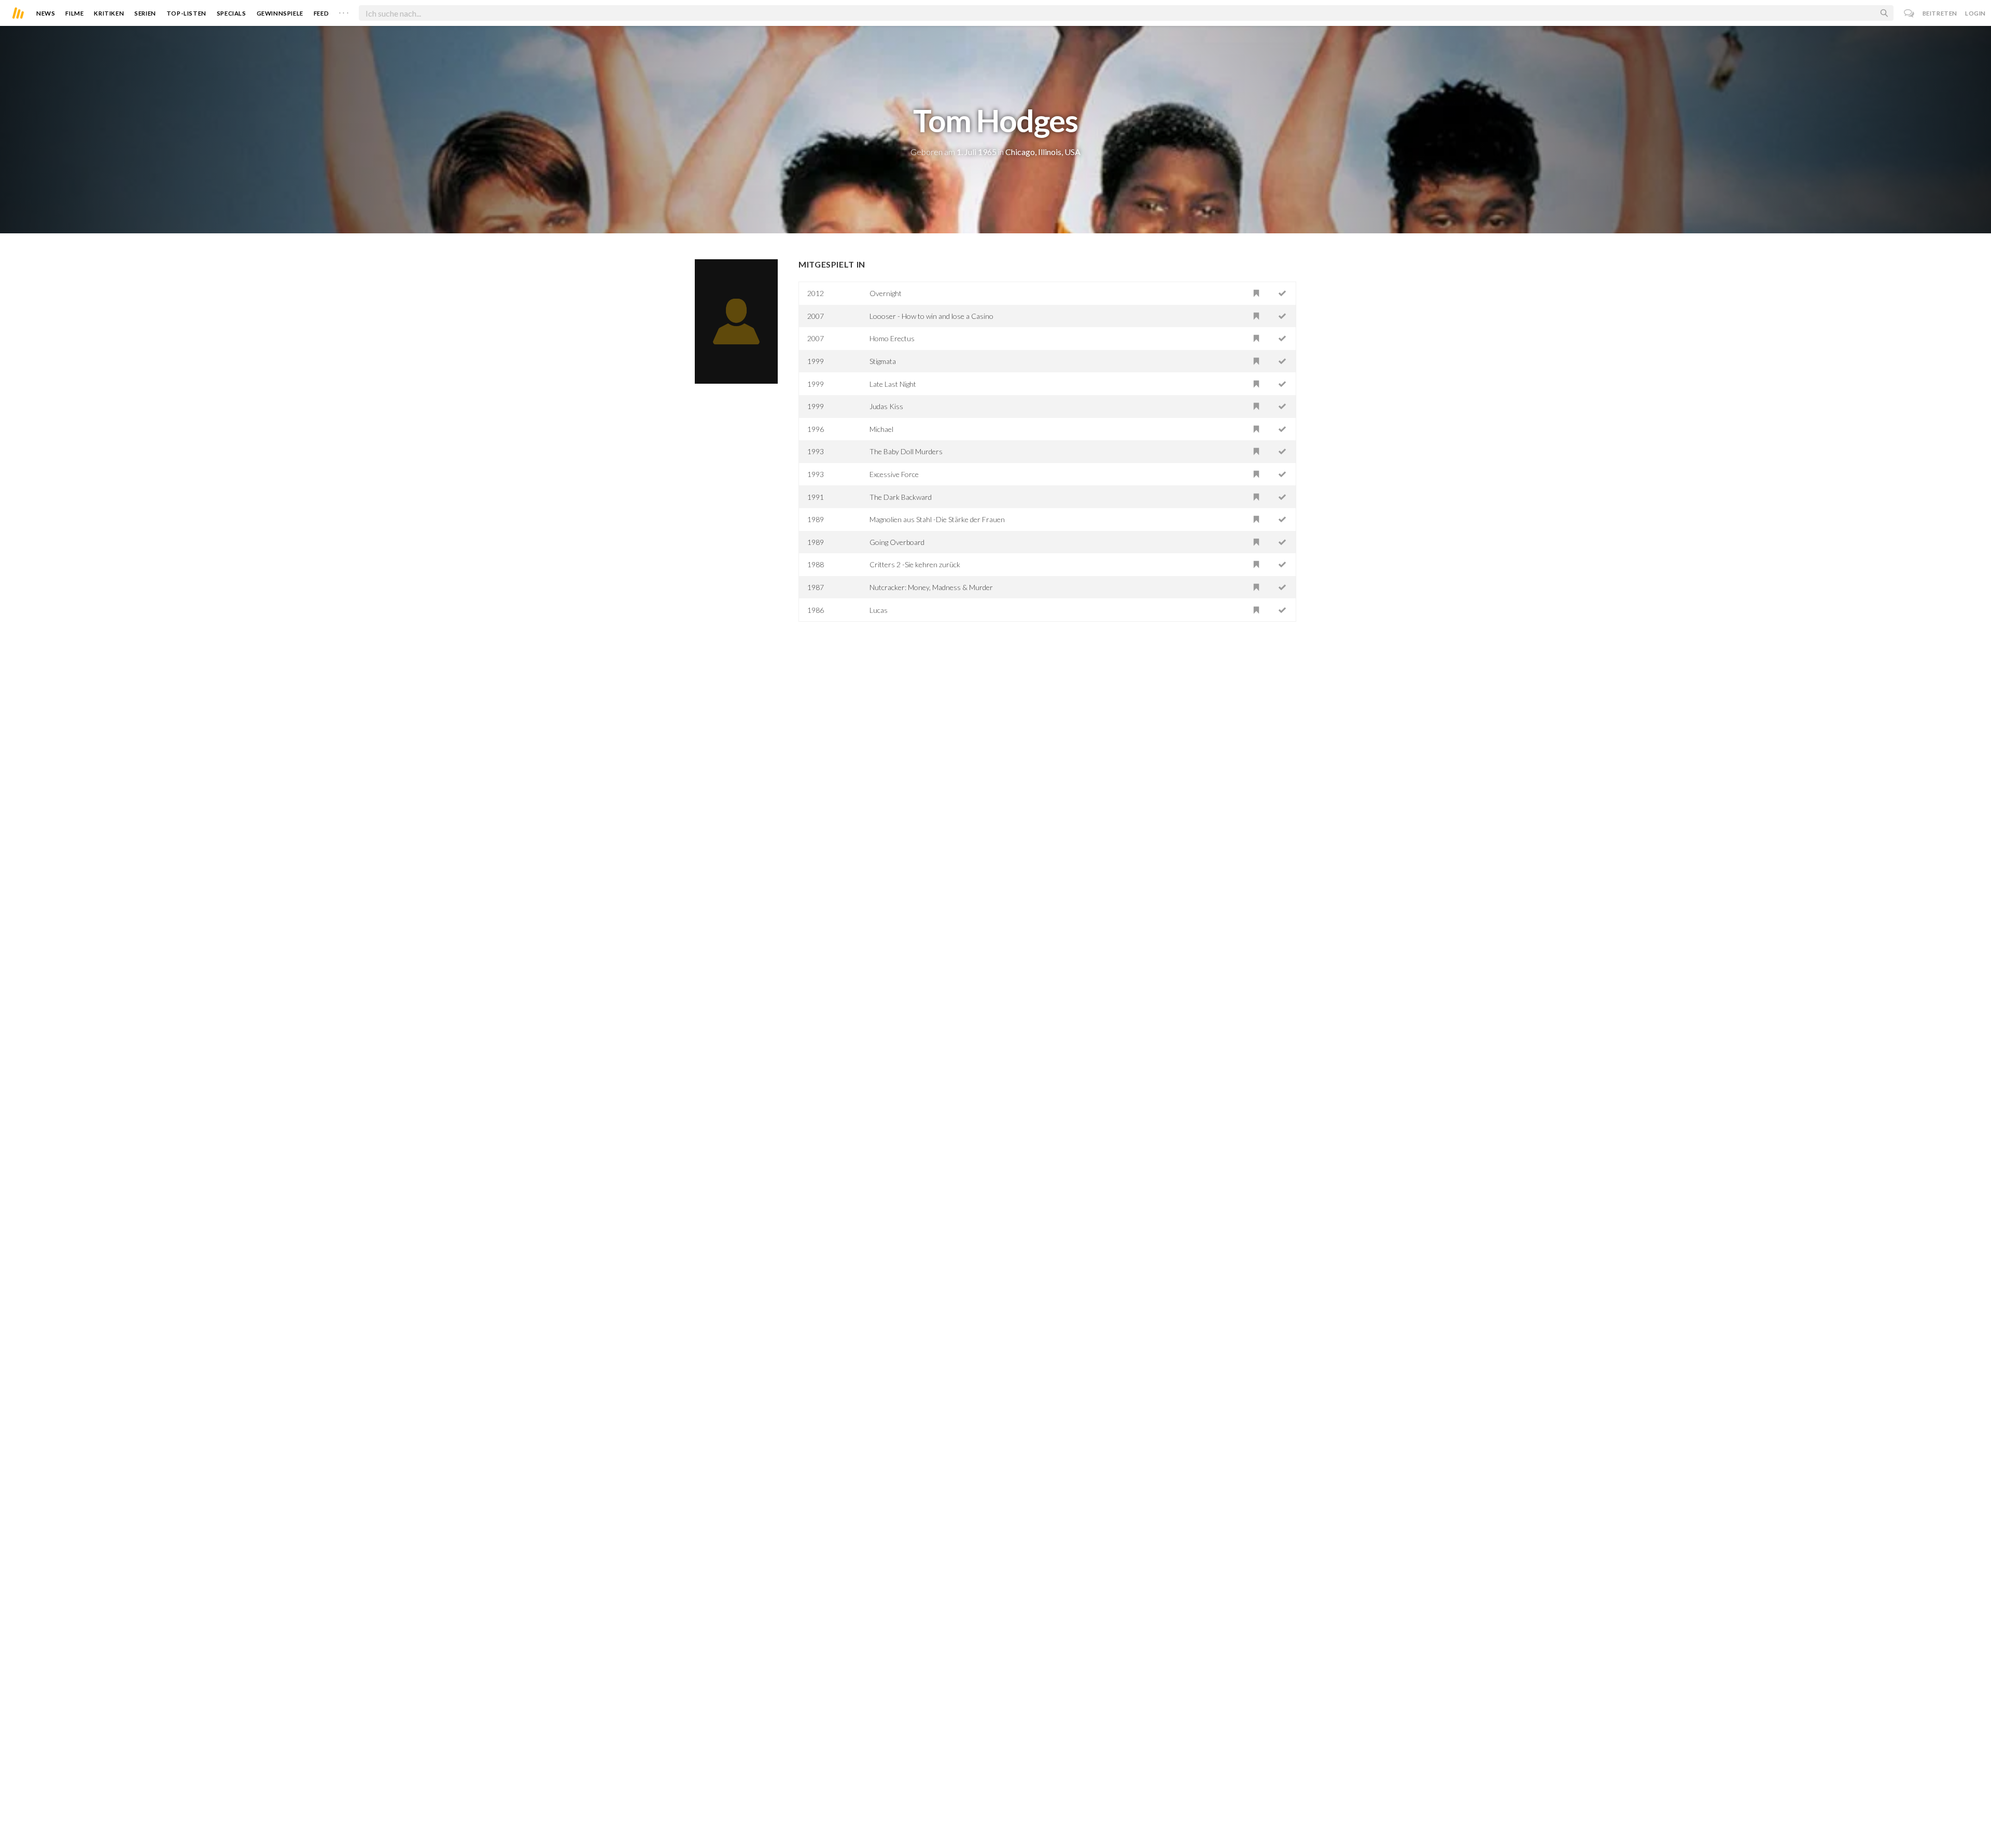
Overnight (886, 293)
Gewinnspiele (280, 13)
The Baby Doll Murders (906, 451)
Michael (881, 429)
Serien (145, 13)
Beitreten (1940, 13)
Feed (321, 13)
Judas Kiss (886, 406)
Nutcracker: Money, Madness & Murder (931, 587)
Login (1975, 13)
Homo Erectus (892, 338)
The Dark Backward (901, 497)
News (46, 13)
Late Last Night (893, 384)
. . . (344, 11)
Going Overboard (897, 542)
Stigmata (883, 361)
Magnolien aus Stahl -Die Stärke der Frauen (937, 519)
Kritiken (109, 13)
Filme (74, 13)
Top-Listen (186, 13)
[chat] (1909, 13)
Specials (232, 13)
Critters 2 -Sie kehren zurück (915, 564)
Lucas (879, 610)
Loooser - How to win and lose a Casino (931, 316)
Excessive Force (894, 474)
